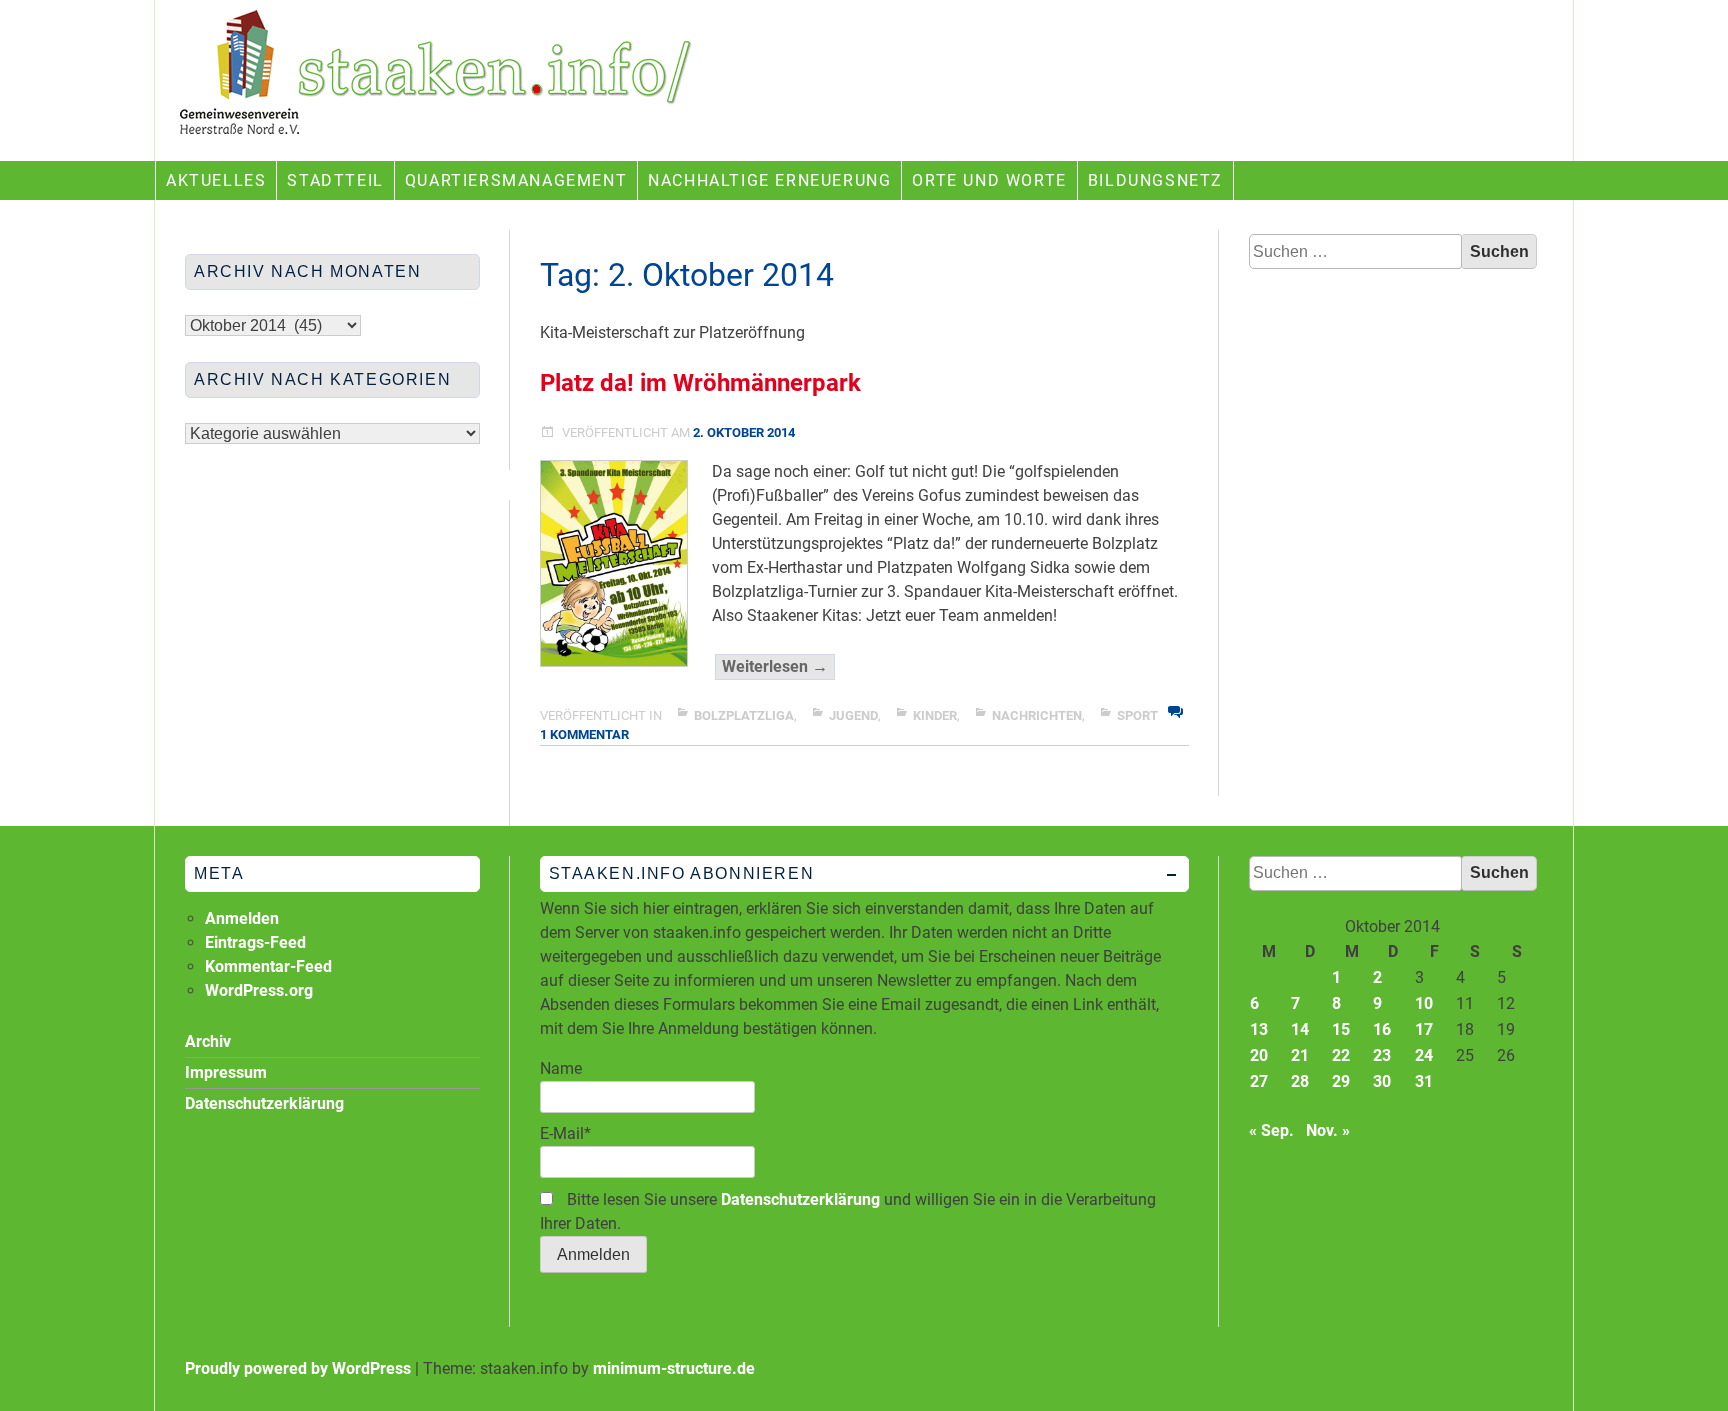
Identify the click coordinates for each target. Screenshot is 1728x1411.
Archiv (208, 1041)
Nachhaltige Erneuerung (769, 180)
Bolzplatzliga (744, 715)
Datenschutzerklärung (800, 1199)
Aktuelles (216, 180)
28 (1300, 1081)
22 (1341, 1055)
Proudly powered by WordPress (298, 1368)
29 (1341, 1081)
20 (1259, 1055)
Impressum (226, 1072)
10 (1424, 1003)
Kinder (935, 715)
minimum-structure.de (674, 1368)
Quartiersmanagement (516, 180)
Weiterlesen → (778, 668)
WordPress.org (259, 990)
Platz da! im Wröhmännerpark (700, 383)
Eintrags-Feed (255, 942)
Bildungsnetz (1155, 180)
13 (1259, 1029)
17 (1424, 1029)
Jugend (853, 715)
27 (1259, 1081)
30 (1382, 1081)
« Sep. (1271, 1130)
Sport (1137, 715)
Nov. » (1328, 1130)
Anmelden (242, 918)
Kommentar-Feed (268, 966)
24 (1424, 1055)
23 (1382, 1055)
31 (1424, 1081)
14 (1300, 1029)
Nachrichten (1037, 715)
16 (1382, 1029)
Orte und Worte (989, 180)
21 (1300, 1055)
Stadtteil (335, 180)
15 (1341, 1029)
